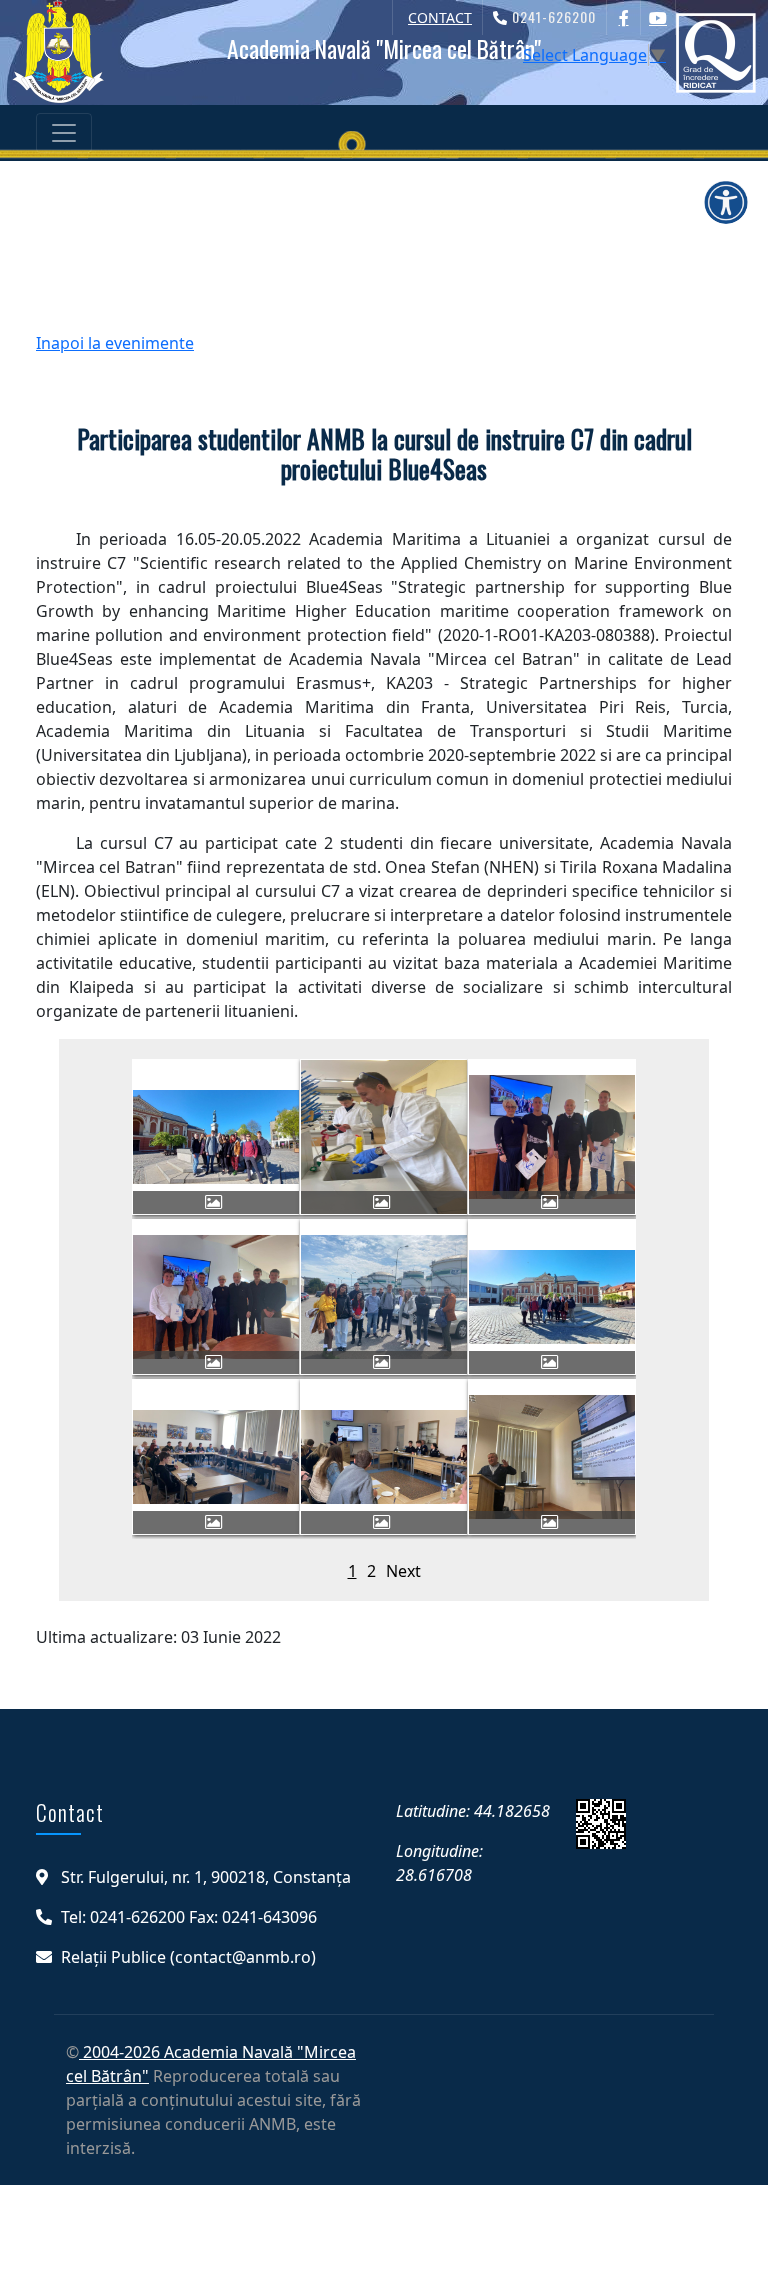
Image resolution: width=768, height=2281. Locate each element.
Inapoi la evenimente (115, 343)
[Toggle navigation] (64, 133)
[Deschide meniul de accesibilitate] (726, 202)
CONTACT (440, 17)
